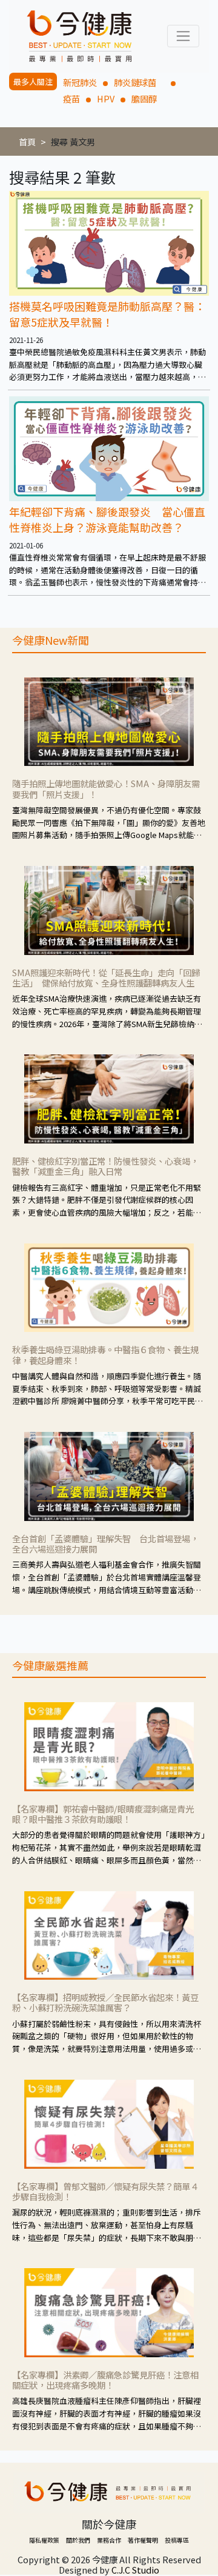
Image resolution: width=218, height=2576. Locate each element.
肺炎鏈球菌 (139, 82)
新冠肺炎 (80, 82)
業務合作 (109, 2540)
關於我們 (78, 2540)
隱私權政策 (44, 2540)
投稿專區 (177, 2540)
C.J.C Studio (135, 2570)
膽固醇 (144, 98)
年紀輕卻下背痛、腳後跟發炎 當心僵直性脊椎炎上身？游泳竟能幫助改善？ (107, 519)
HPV (106, 98)
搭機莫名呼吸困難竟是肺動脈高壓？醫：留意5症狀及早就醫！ (107, 314)
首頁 (27, 141)
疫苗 (71, 98)
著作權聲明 (143, 2540)
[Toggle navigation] (183, 36)
